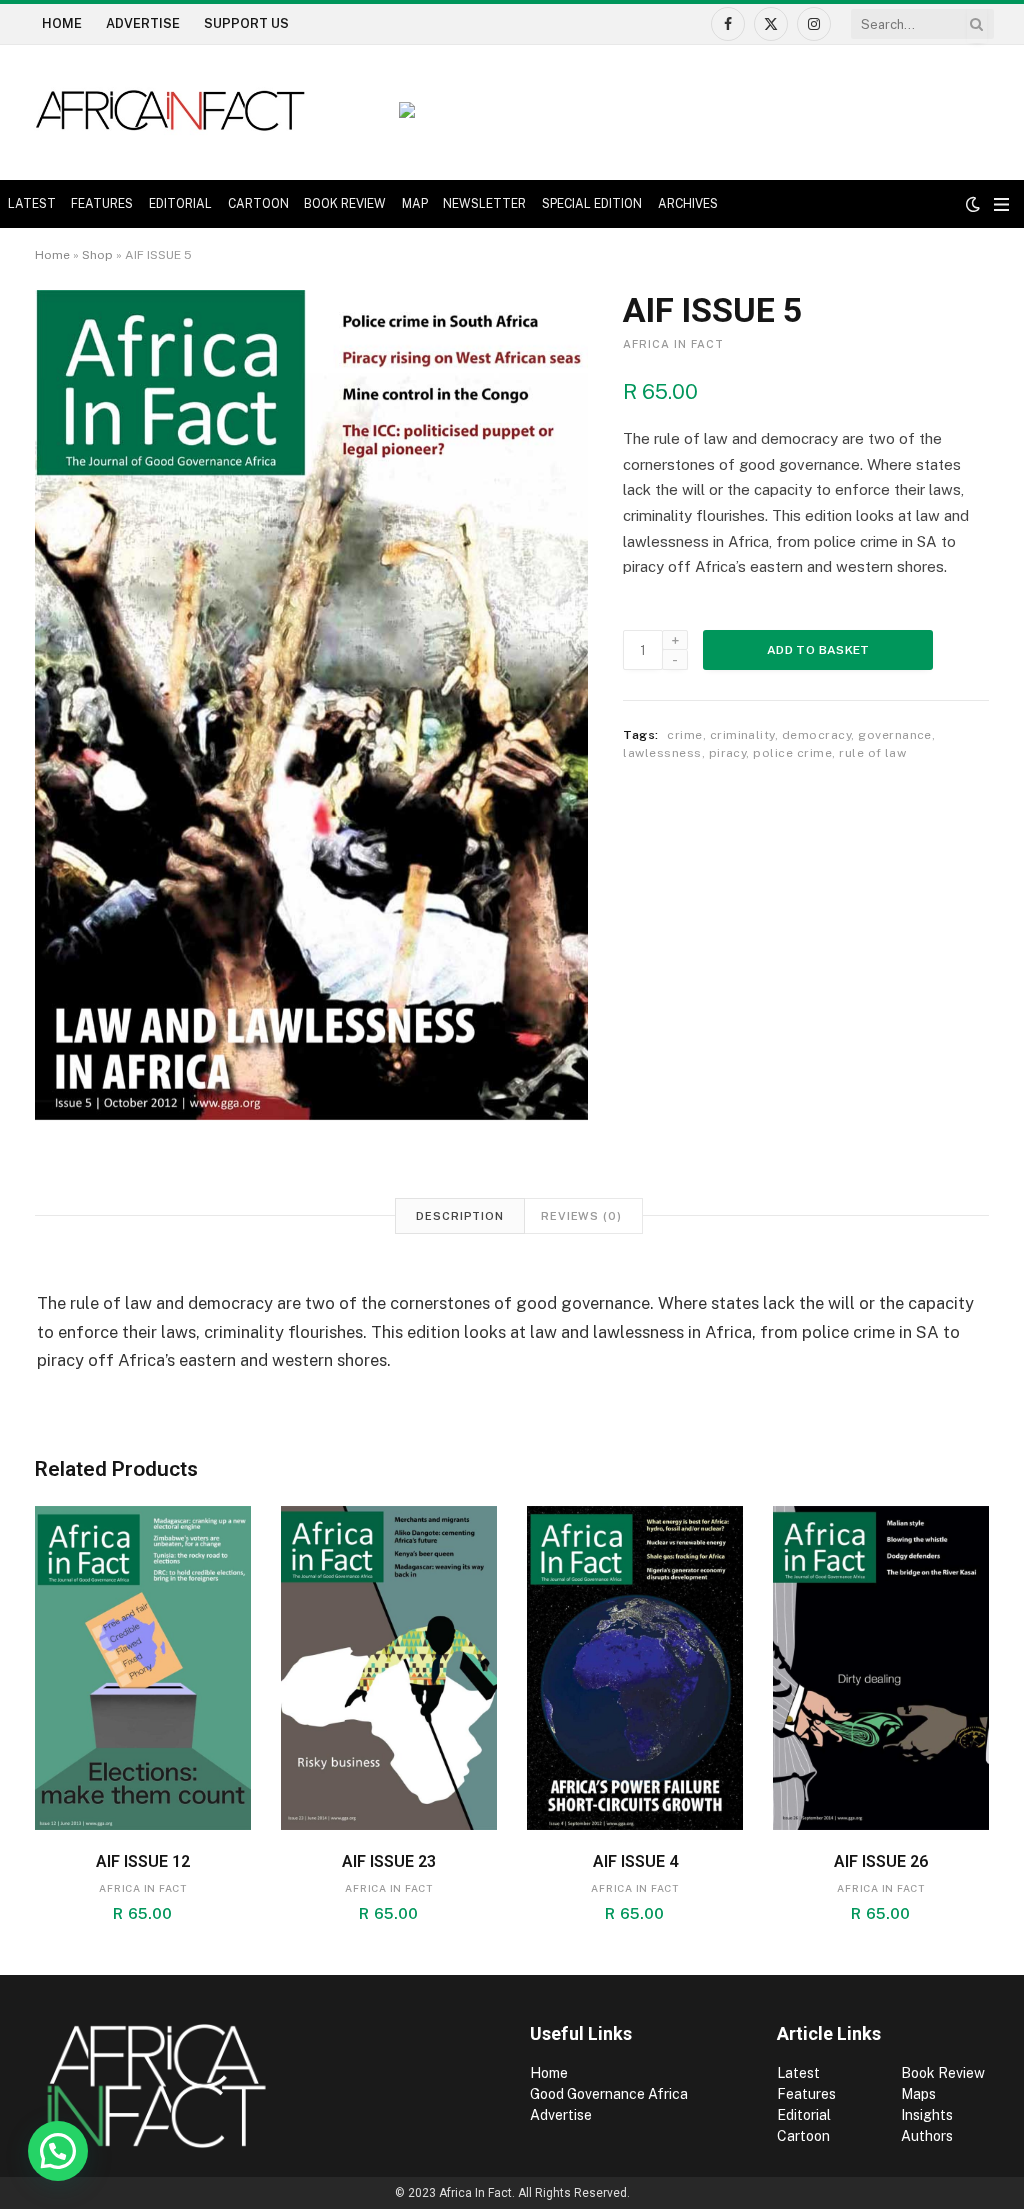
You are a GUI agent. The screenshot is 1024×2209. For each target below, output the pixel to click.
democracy (816, 735)
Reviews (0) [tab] (581, 1216)
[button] (58, 2151)
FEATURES (102, 204)
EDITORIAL (180, 204)
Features (806, 2094)
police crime (792, 753)
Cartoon (805, 2136)
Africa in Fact (673, 344)
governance (895, 735)
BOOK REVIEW (345, 204)
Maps (918, 2094)
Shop (97, 255)
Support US (246, 23)
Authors (927, 2136)
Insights (927, 2115)
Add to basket (818, 650)
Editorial (804, 2115)
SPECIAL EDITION (592, 204)
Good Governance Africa (609, 2094)
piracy (728, 753)
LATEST (32, 204)
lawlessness (662, 753)
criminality (742, 735)
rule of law (872, 753)
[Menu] (1001, 204)
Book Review (943, 2073)
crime (684, 735)
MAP (415, 204)
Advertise (143, 23)
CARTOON (258, 204)
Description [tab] (460, 1216)
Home (62, 23)
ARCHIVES (688, 204)
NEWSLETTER (484, 204)
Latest (798, 2073)
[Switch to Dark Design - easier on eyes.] (973, 204)
